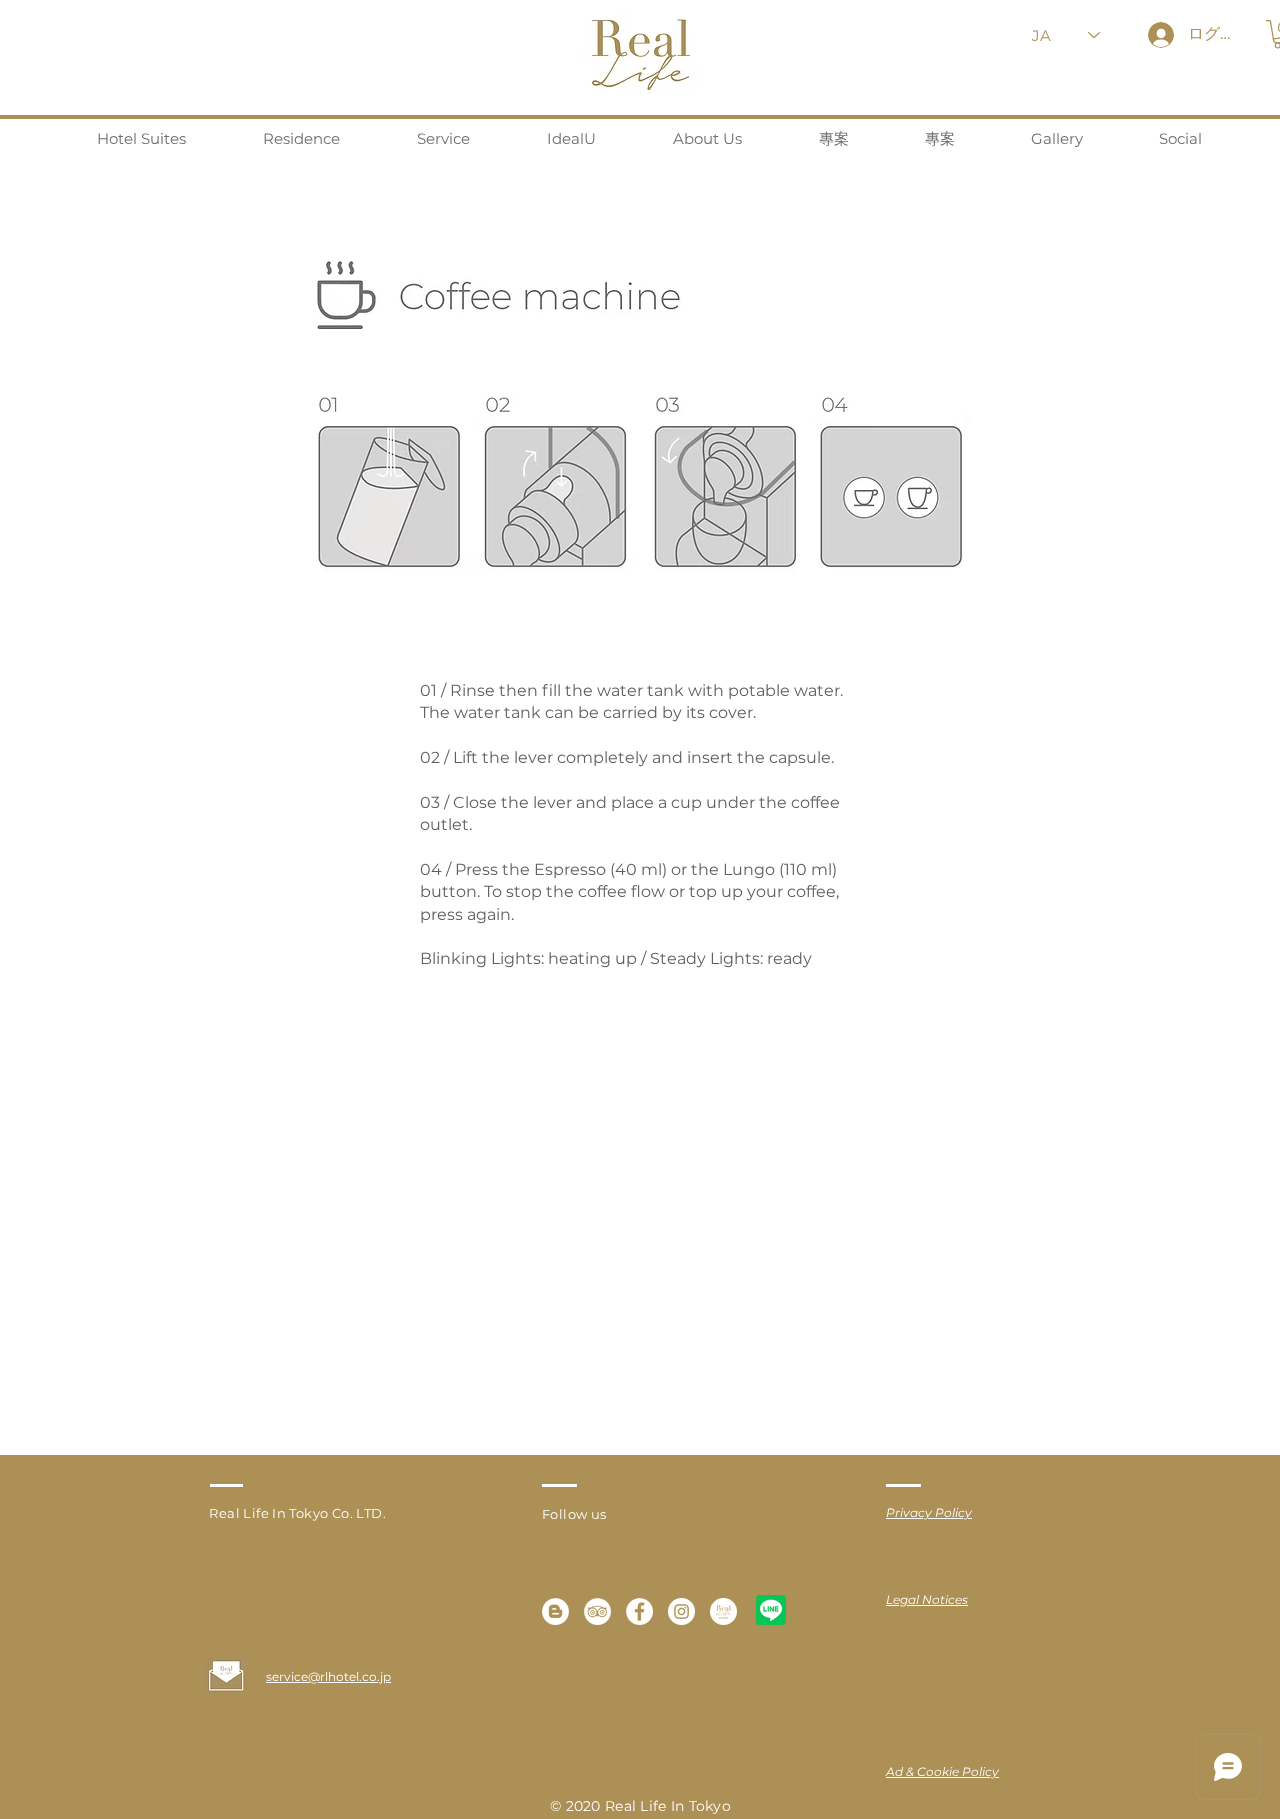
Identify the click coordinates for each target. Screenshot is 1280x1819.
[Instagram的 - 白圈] (681, 1611)
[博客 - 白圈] (555, 1611)
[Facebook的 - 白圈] (639, 1611)
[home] (723, 1611)
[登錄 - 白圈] (597, 1611)
